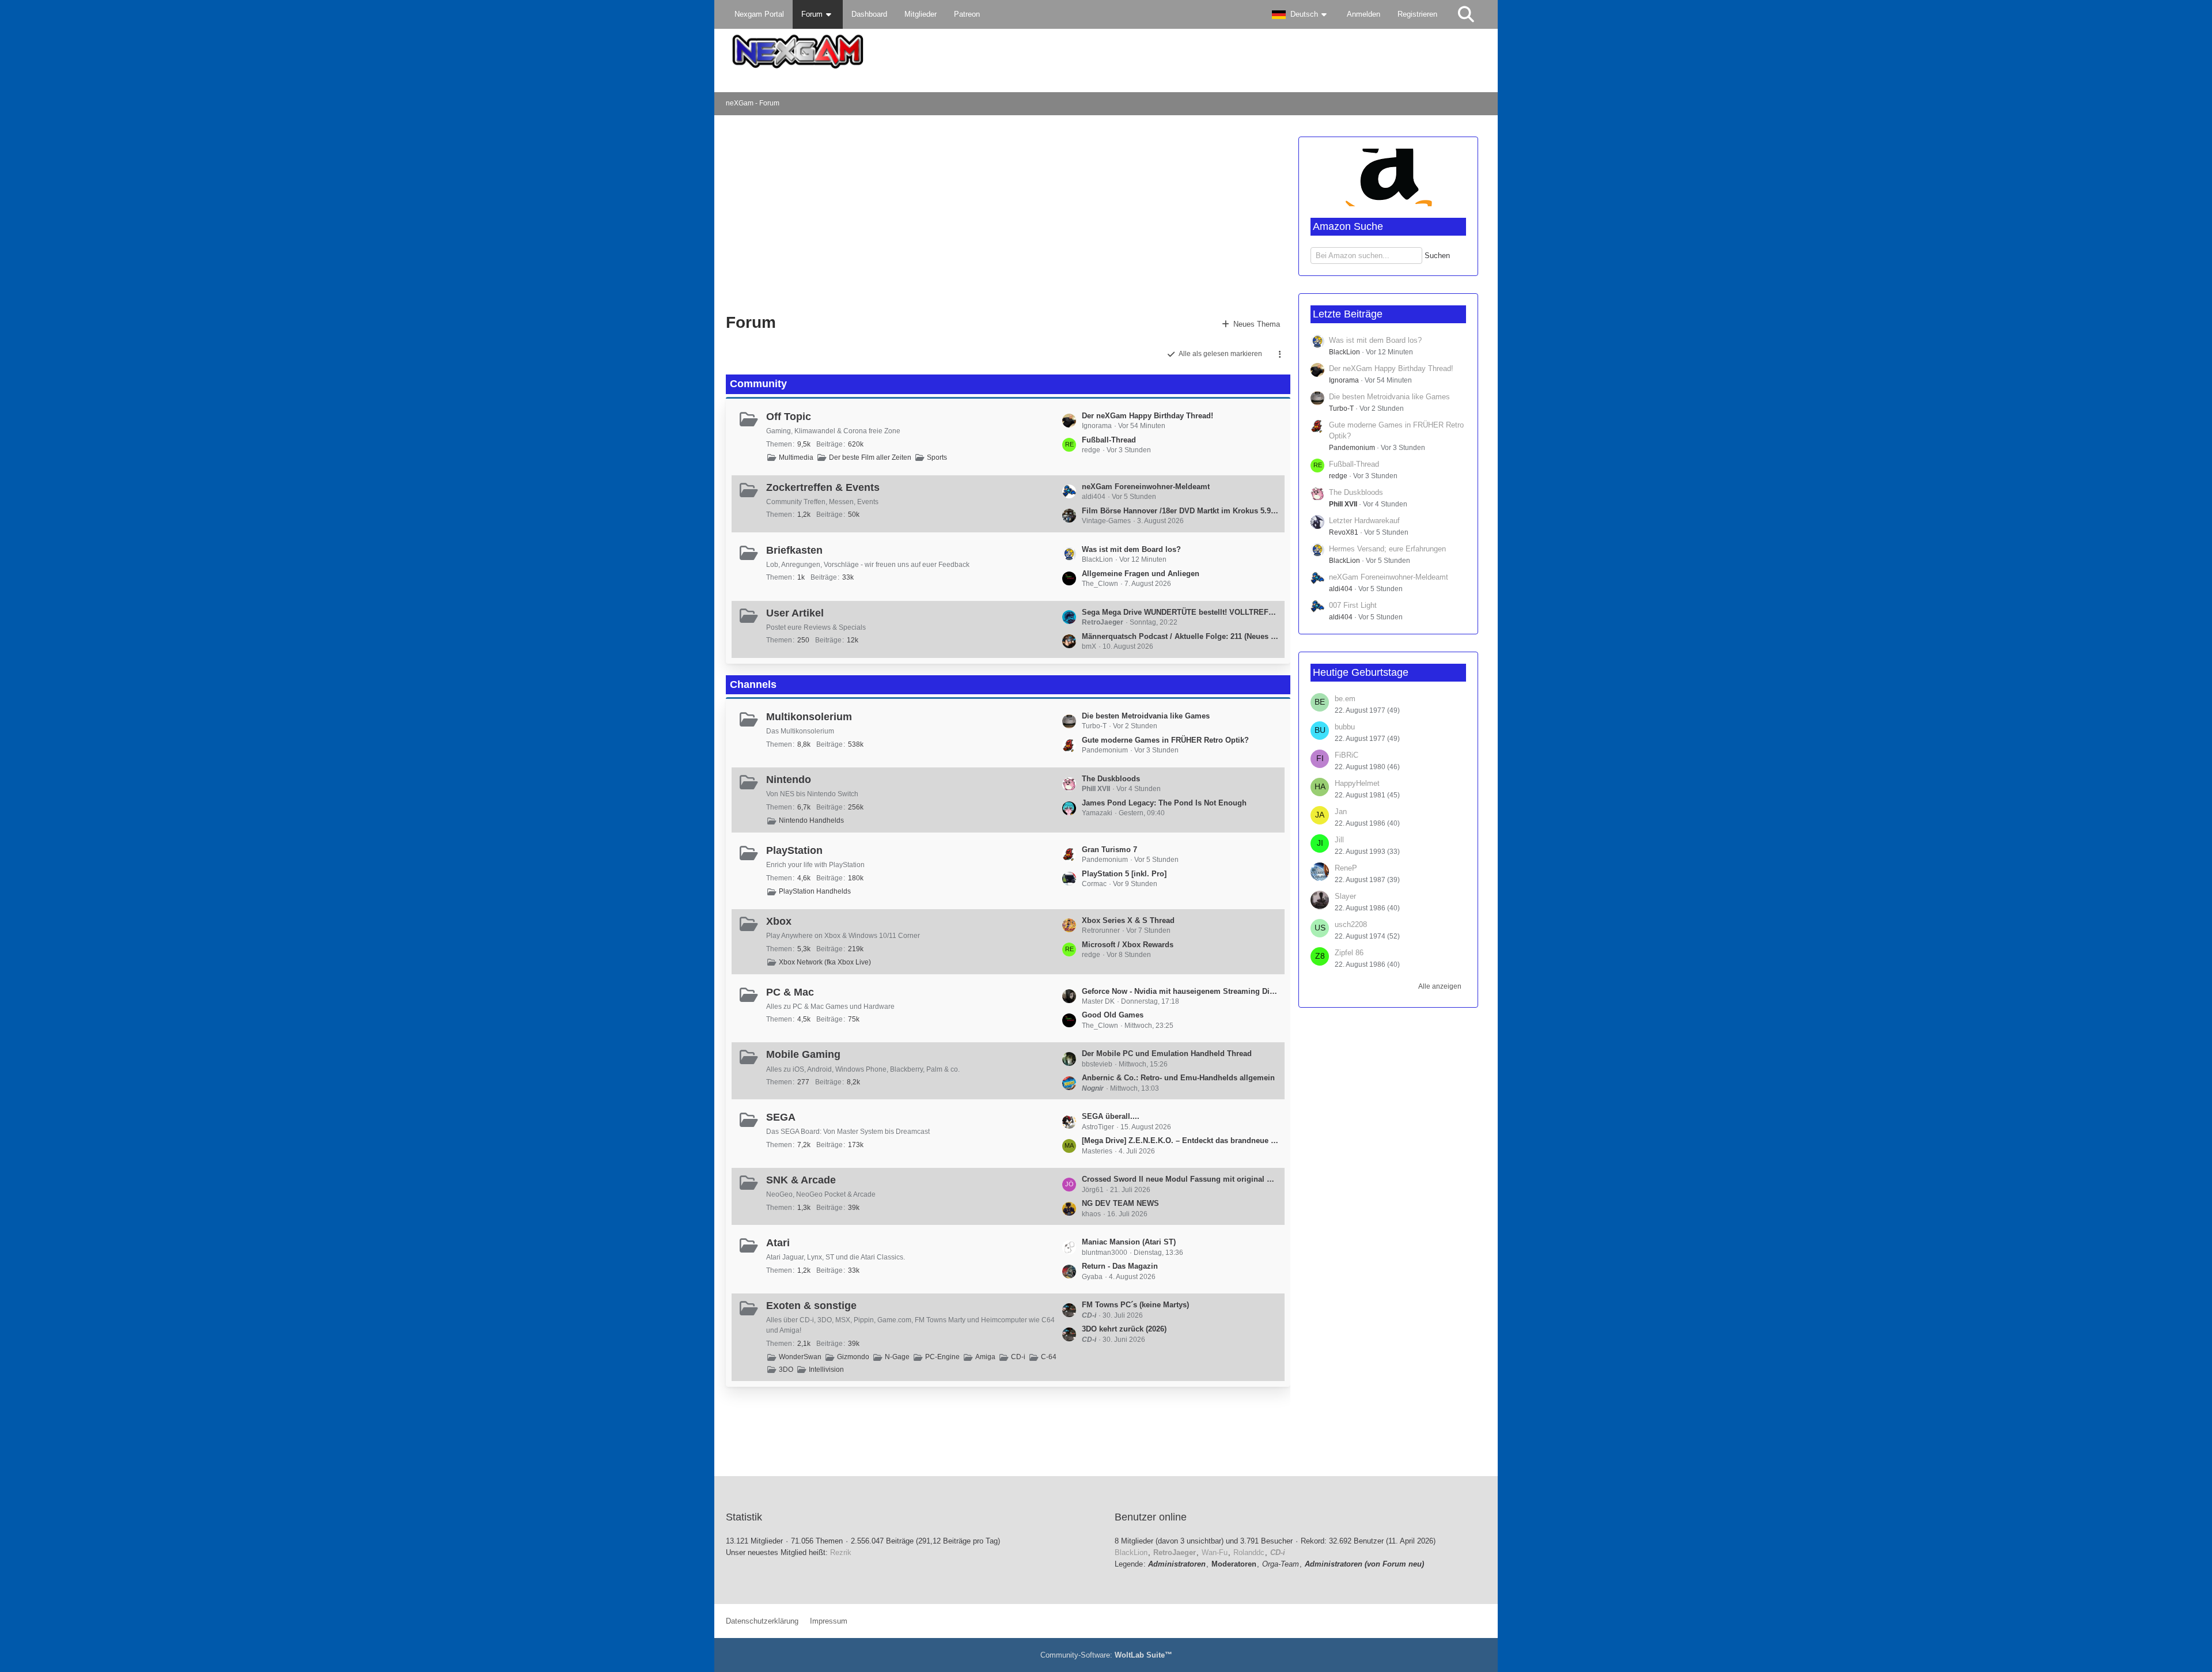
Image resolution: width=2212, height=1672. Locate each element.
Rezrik (841, 1552)
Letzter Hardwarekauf (1364, 521)
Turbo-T (1341, 408)
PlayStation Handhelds (815, 891)
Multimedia (796, 457)
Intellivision (826, 1370)
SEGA (781, 1117)
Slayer (1345, 896)
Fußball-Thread (1109, 440)
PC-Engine (942, 1357)
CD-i (1018, 1357)
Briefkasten (794, 550)
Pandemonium (1352, 448)
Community (758, 384)
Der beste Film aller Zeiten (870, 457)
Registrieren (1417, 14)
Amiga (985, 1357)
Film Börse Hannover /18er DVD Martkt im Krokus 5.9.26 (1180, 511)
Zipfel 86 (1349, 953)
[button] (1301, 14)
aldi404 (1341, 589)
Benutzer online (1151, 1517)
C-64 (1049, 1357)
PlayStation (794, 850)
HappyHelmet (1357, 783)
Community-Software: (1106, 1655)
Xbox (779, 921)
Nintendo (789, 780)
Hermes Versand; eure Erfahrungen (1387, 549)
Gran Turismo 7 (1109, 850)
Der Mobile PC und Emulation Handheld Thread (1167, 1053)
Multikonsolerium (809, 717)
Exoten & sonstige (811, 1306)
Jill (1339, 840)
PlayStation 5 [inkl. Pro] (1124, 874)
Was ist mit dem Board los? (1131, 549)
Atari (778, 1243)
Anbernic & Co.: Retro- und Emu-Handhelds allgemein (1178, 1078)
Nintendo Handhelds (811, 820)
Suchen (1437, 256)
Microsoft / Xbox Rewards (1128, 945)
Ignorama (1344, 380)
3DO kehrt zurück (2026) (1124, 1329)
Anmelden (1363, 14)
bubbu (1345, 727)
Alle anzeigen (1440, 986)
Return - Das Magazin (1120, 1266)
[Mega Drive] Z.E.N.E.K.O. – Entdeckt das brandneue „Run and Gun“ (1180, 1140)
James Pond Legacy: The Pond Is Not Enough (1164, 803)
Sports (937, 457)
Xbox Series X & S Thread (1128, 920)
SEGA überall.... (1111, 1116)
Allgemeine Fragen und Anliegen (1141, 574)
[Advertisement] (912, 213)
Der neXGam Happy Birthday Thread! (1147, 416)
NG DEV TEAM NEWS (1120, 1203)
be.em (1345, 699)
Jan (1341, 812)
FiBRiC (1346, 755)
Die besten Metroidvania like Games (1146, 716)
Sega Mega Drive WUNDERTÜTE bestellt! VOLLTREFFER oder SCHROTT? (1180, 612)
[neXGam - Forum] (1106, 52)
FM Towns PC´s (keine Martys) (1135, 1305)
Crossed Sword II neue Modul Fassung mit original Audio (1180, 1179)
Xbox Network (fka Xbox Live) (825, 962)
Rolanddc (1249, 1552)
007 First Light (1353, 605)
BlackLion (1344, 352)
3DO (786, 1370)
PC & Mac (790, 992)
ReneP (1346, 868)
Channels (753, 684)
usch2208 (1351, 924)
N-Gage (897, 1357)
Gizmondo (853, 1357)
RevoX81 (1344, 532)
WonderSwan (800, 1357)
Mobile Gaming (803, 1054)
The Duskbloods (1111, 779)
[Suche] (1466, 14)
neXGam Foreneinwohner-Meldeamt (1146, 487)
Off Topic (789, 417)
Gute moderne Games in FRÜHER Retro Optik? (1165, 740)
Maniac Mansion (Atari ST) (1129, 1242)
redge (1338, 476)
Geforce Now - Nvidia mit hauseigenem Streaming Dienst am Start (1180, 991)
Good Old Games (1113, 1015)
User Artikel (795, 613)
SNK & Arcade (801, 1180)
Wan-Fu (1215, 1552)
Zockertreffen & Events (823, 487)
